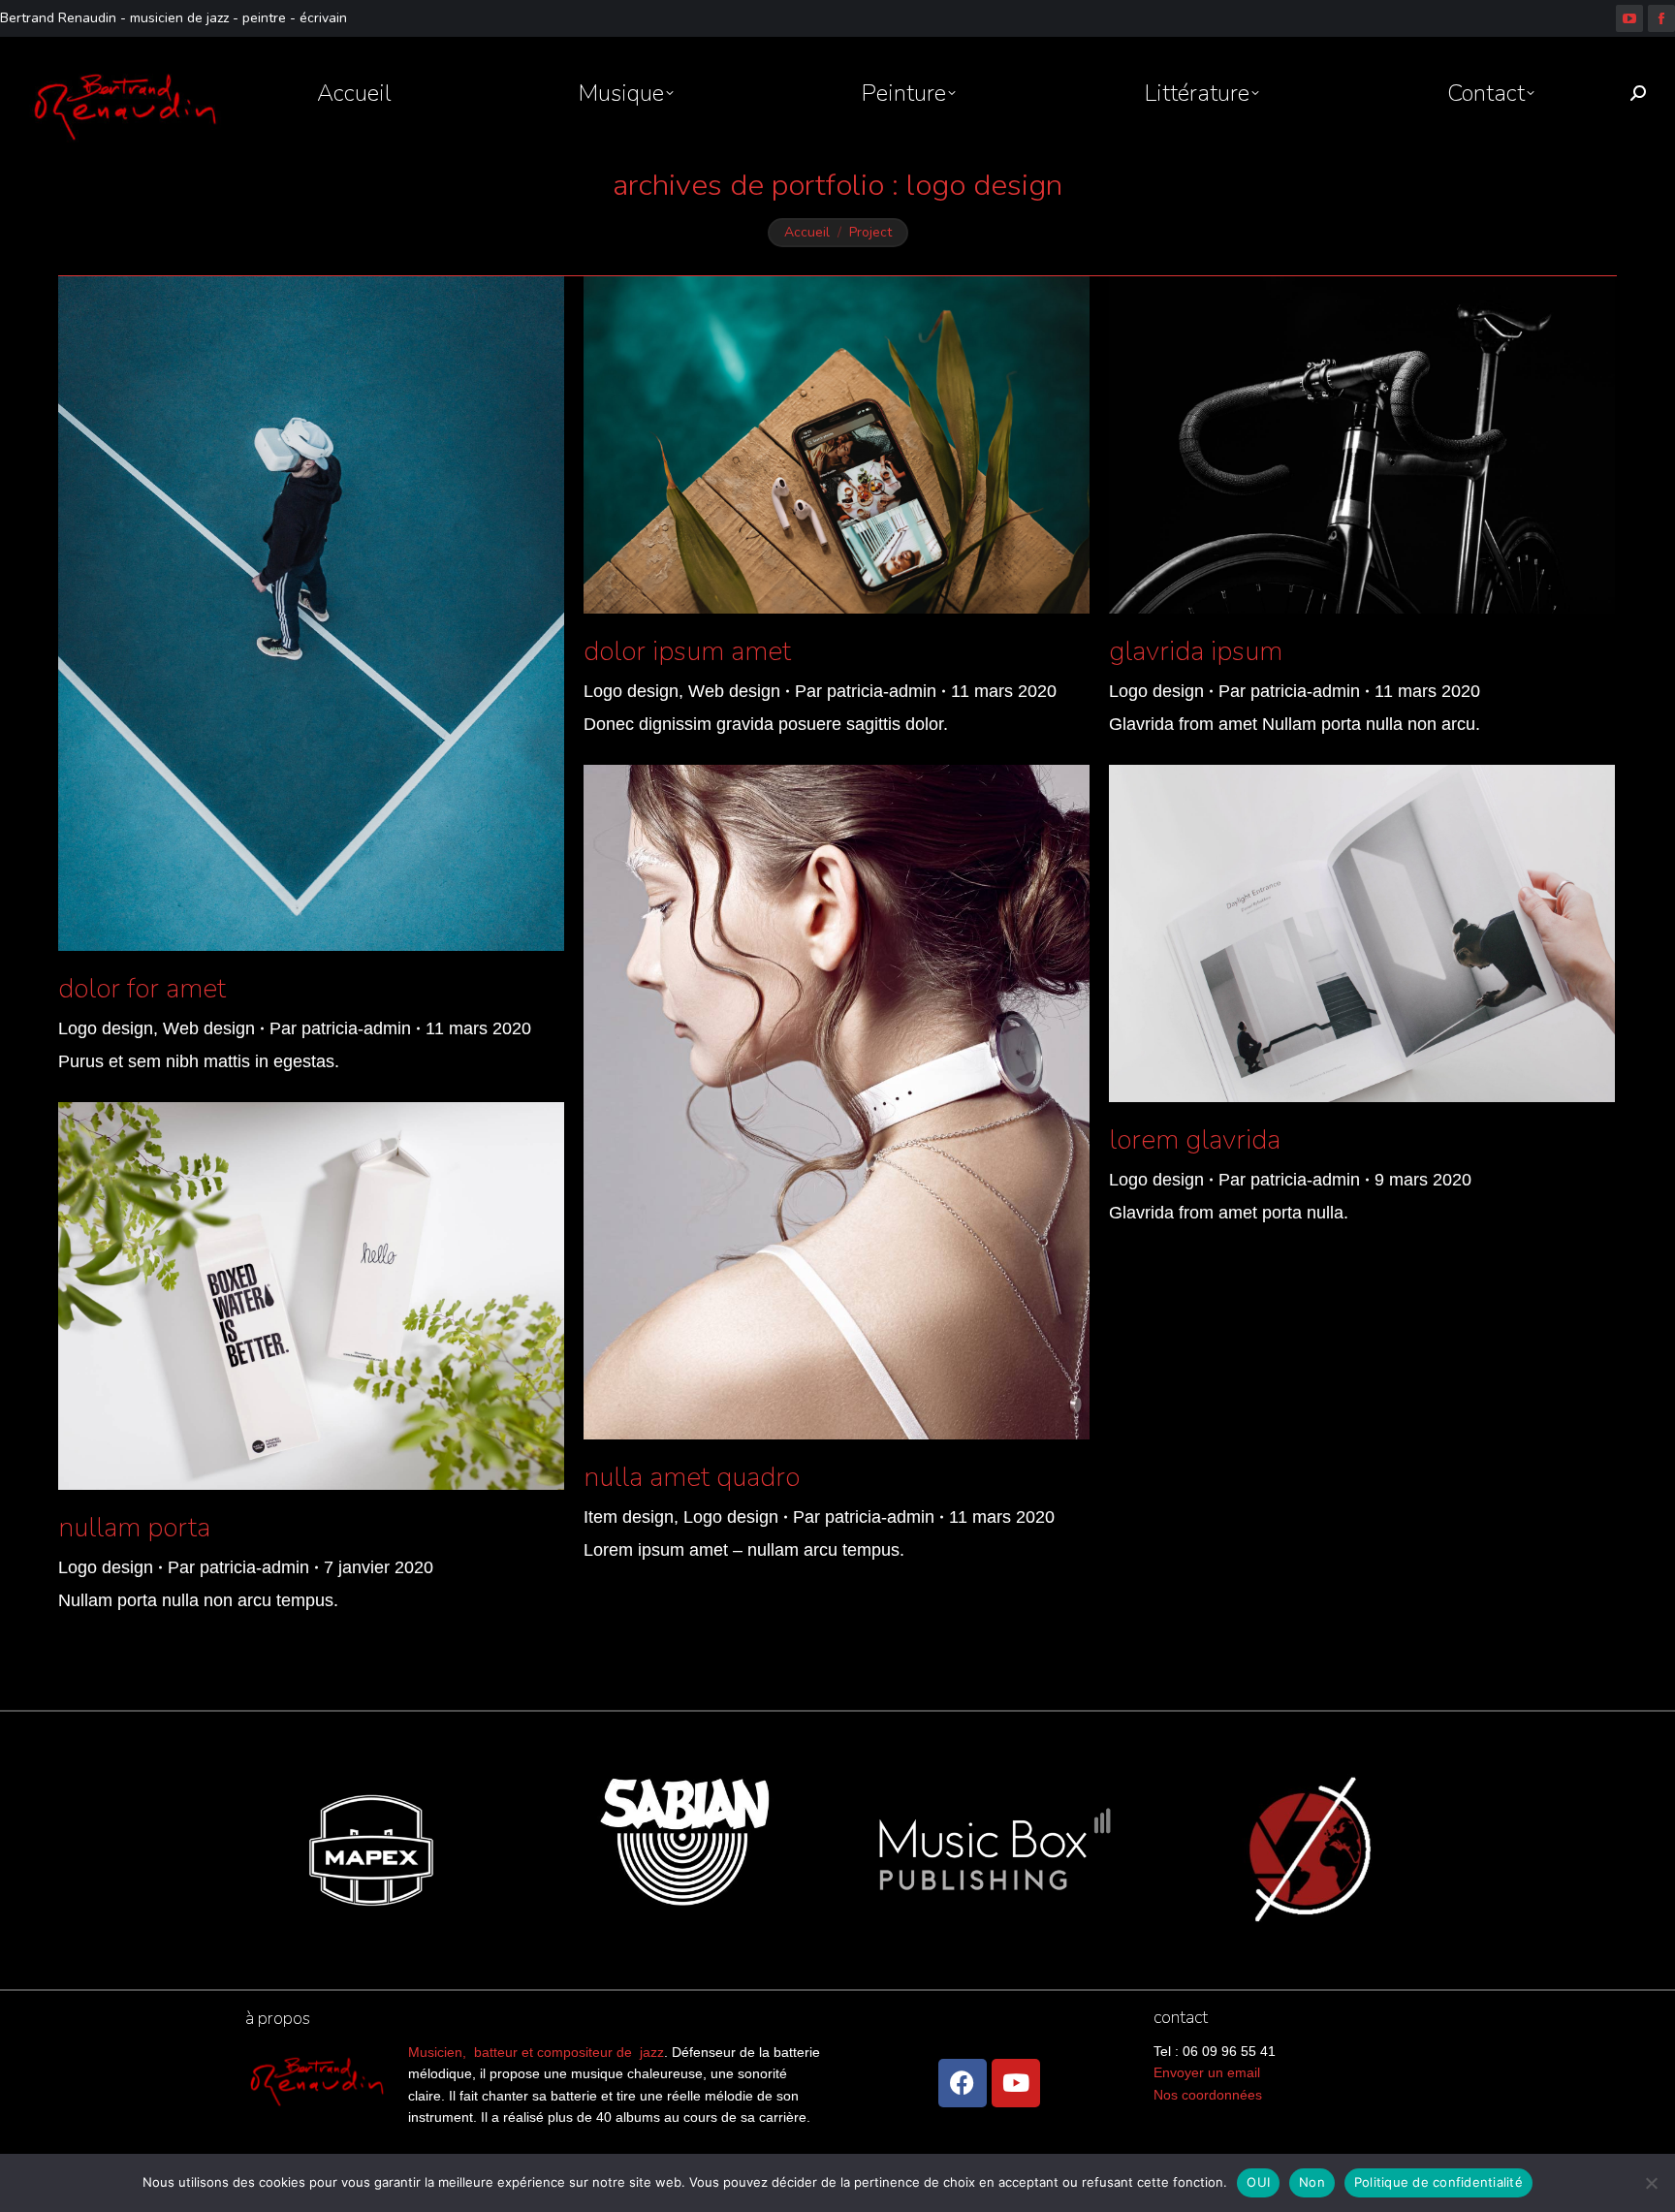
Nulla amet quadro (692, 1477)
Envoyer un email (1207, 2072)
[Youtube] (1016, 2083)
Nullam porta (134, 1528)
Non (1312, 2182)
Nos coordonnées (1208, 2095)
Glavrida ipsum (1196, 651)
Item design (629, 1517)
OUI (1258, 2182)
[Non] (1651, 2183)
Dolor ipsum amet (687, 651)
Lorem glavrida (1195, 1140)
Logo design (106, 1028)
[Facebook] (963, 2083)
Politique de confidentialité (1438, 2182)
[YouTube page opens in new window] (1629, 18)
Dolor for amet (142, 989)
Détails (337, 614)
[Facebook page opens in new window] (1661, 18)
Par (340, 1028)
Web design (209, 1028)
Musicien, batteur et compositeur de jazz (536, 2052)
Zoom (285, 614)
